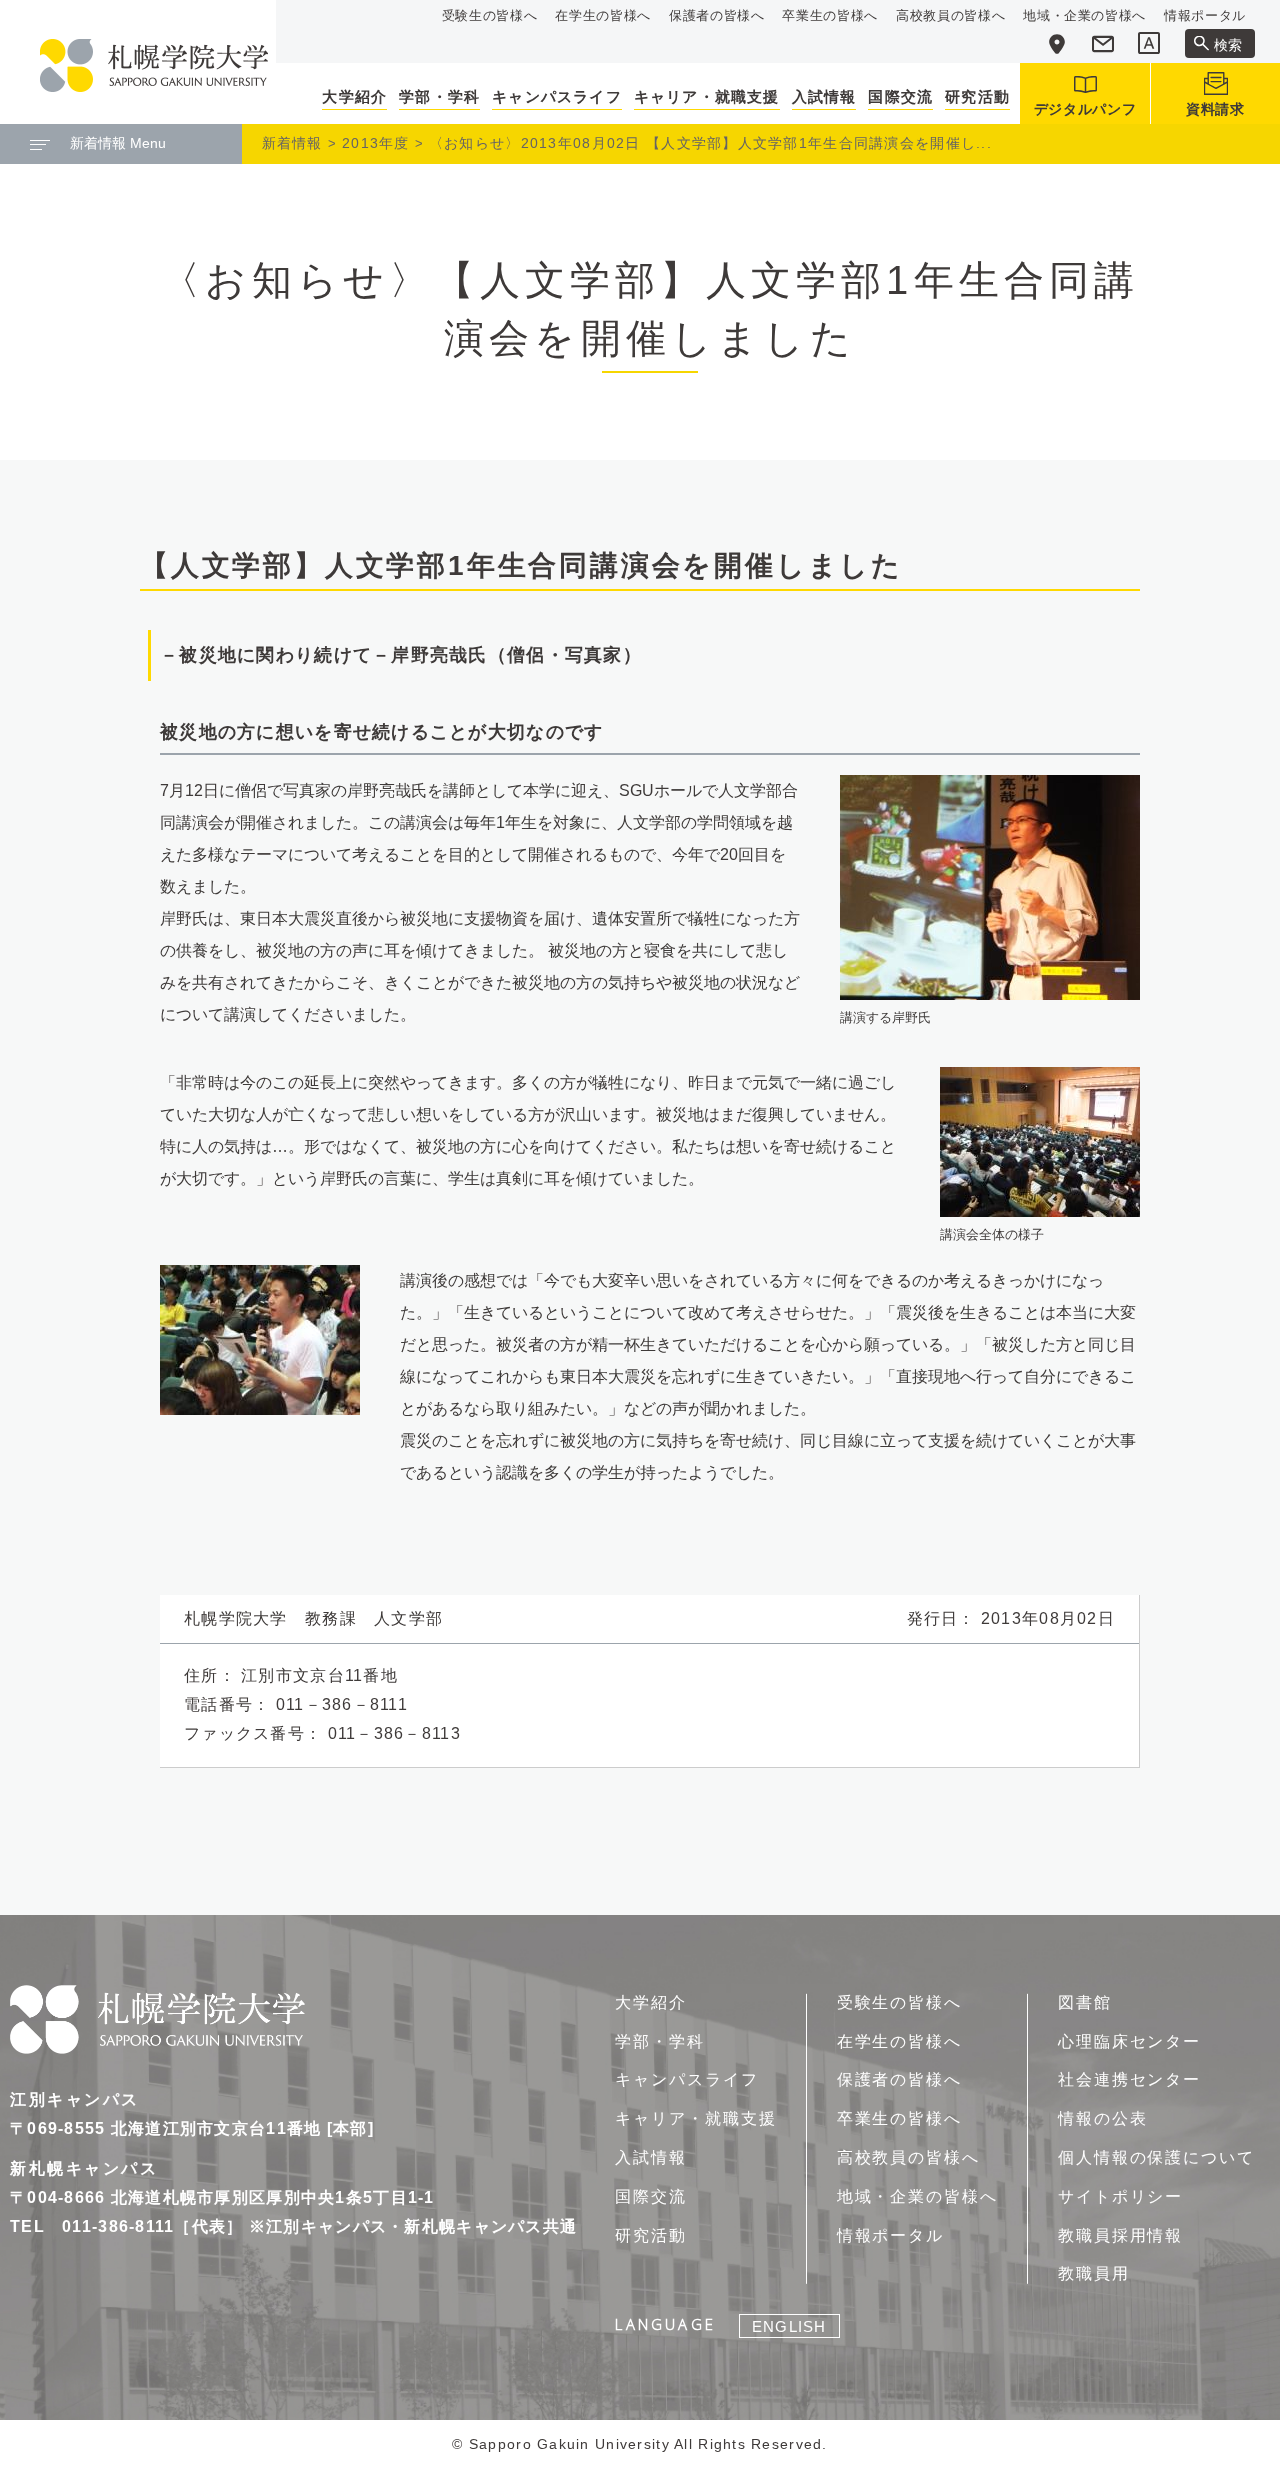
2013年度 (376, 143)
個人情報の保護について (1156, 2157)
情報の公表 (1103, 2118)
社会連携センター (1129, 2079)
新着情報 (292, 143)
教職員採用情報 (1120, 2235)
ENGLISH (789, 2326)
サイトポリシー (1120, 2196)
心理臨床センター (1129, 2041)
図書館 (1085, 2002)
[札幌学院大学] (154, 65)
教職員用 (1094, 2273)
